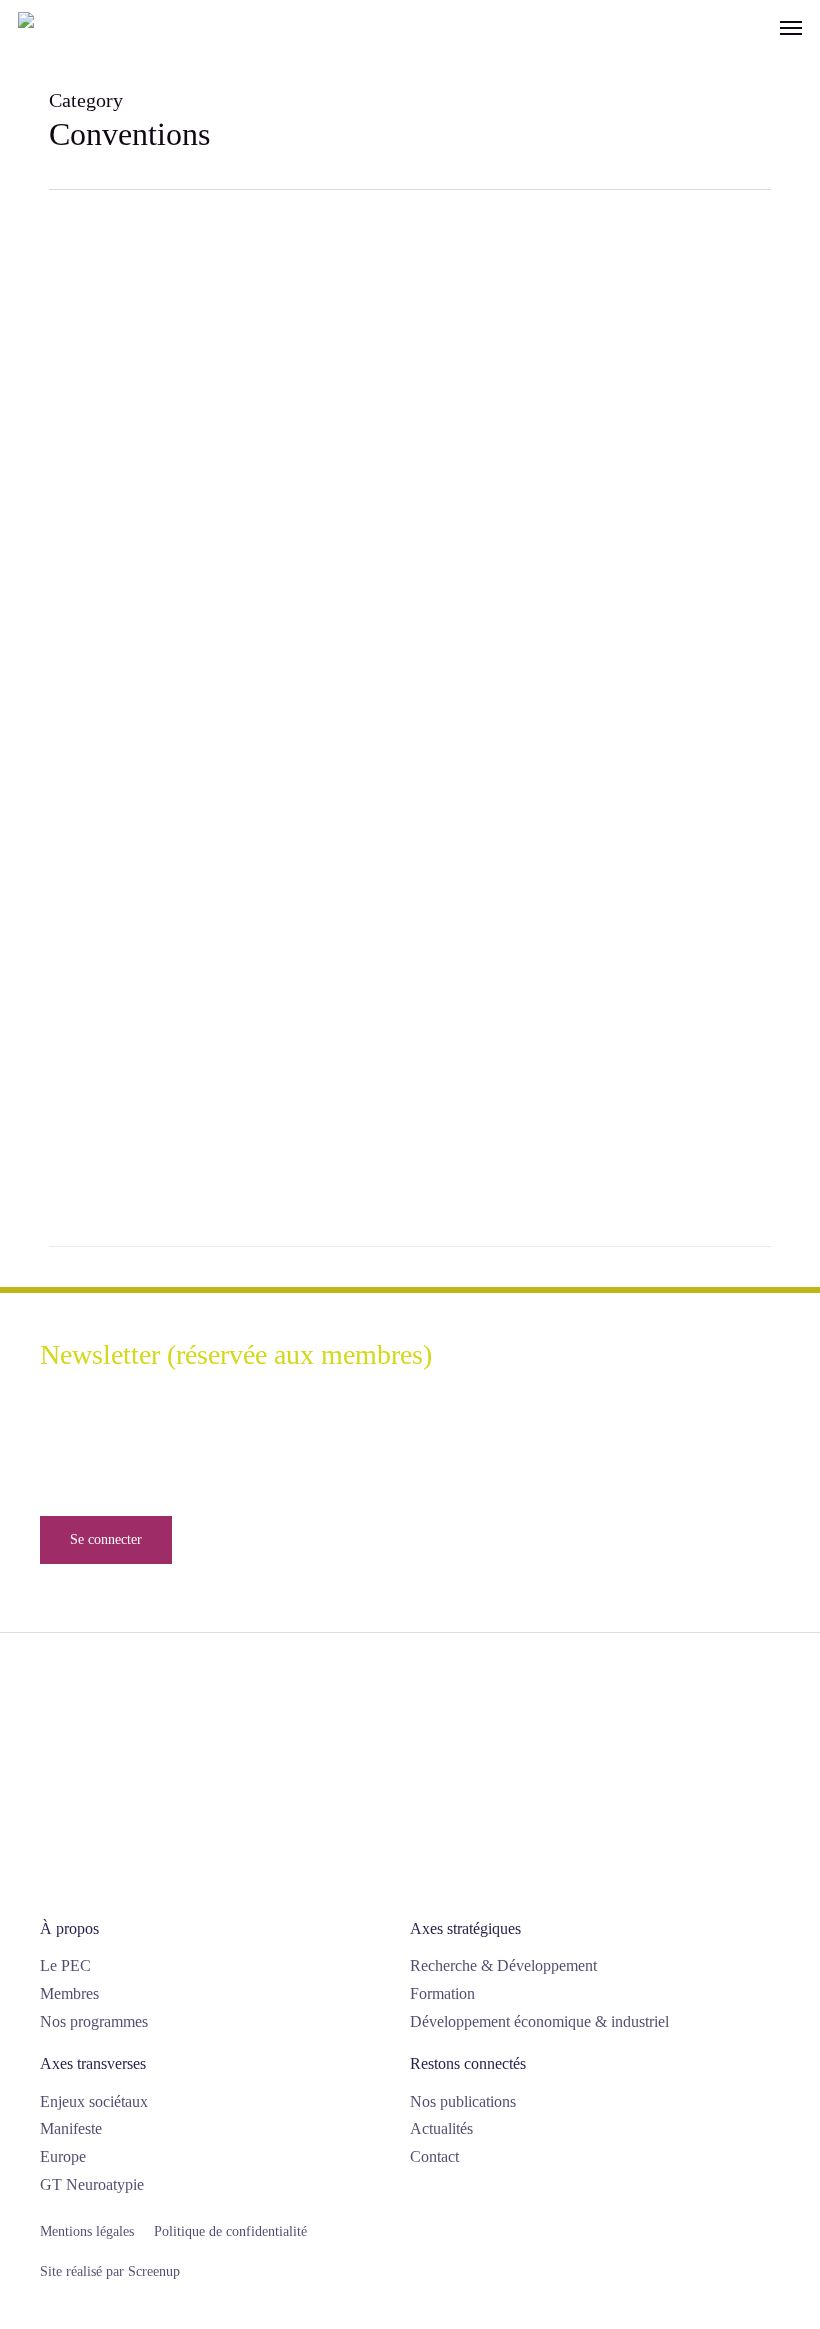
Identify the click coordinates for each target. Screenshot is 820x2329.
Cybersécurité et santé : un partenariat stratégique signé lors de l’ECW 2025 (212, 475)
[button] (791, 27)
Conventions (97, 537)
